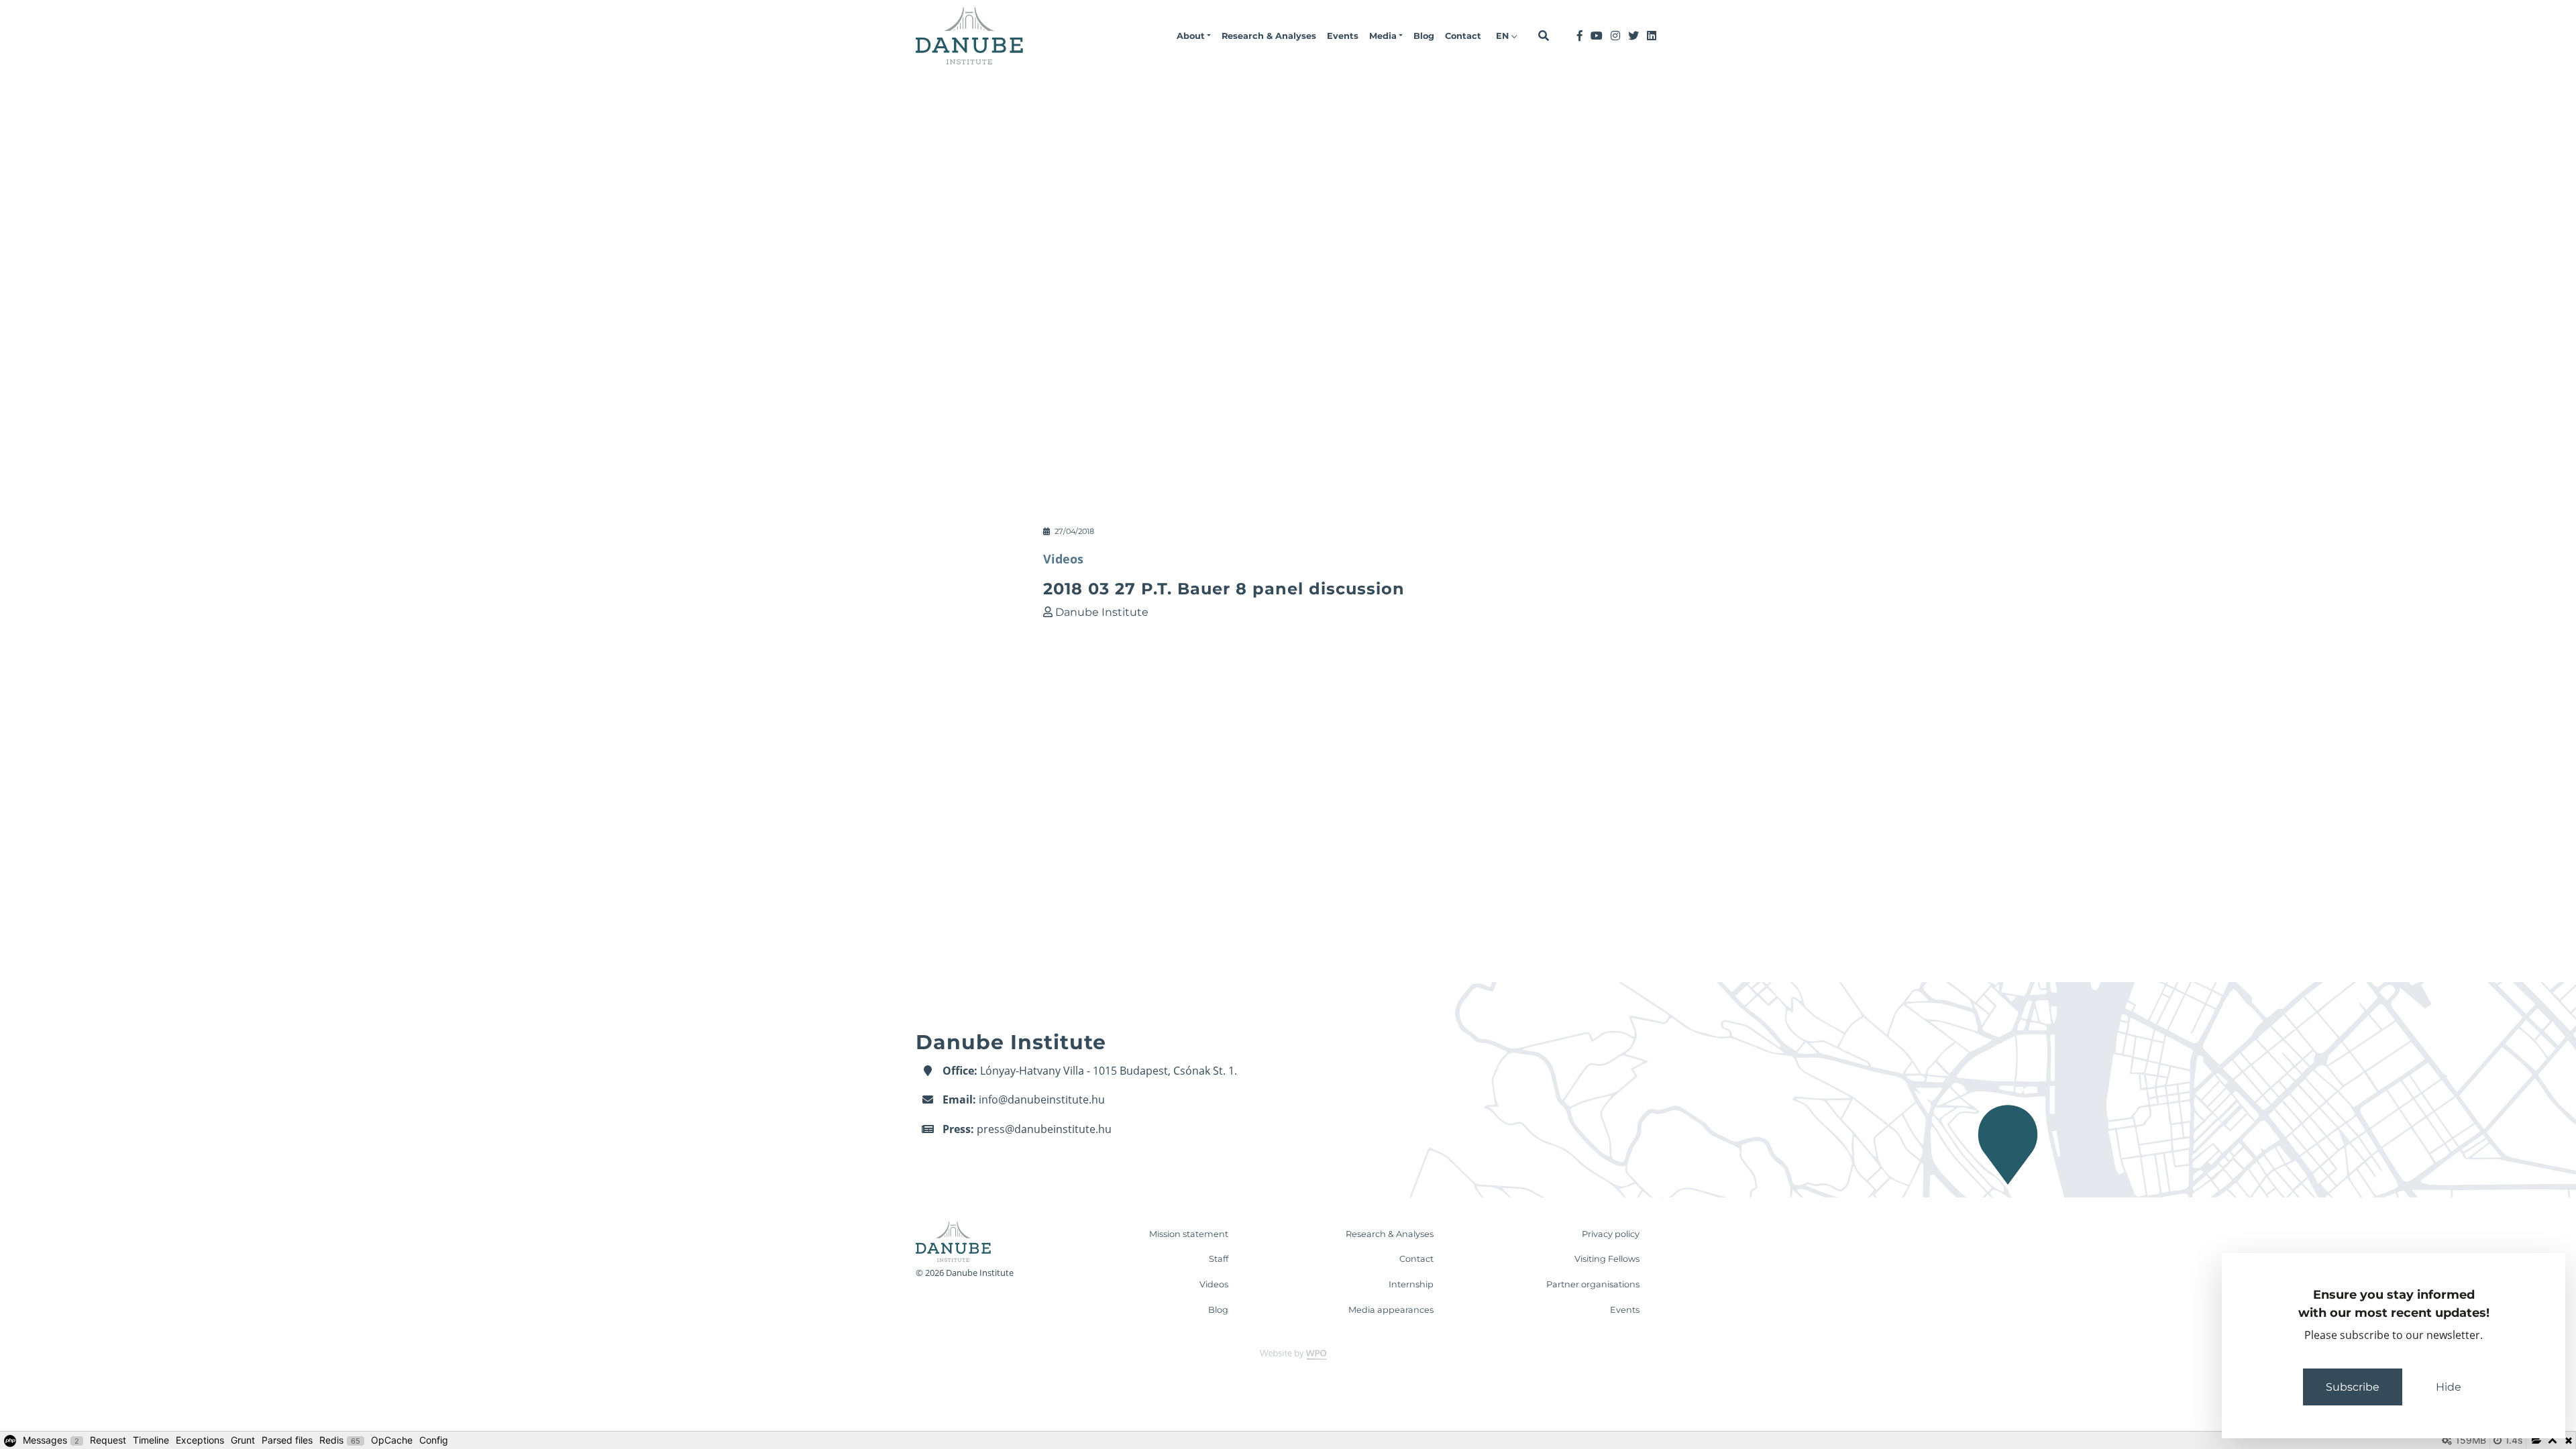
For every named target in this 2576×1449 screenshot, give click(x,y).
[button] (1194, 36)
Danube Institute (1102, 612)
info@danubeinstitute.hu (1042, 1099)
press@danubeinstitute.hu (1044, 1129)
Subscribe (2353, 1387)
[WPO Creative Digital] (1288, 1354)
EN (1504, 36)
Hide (2449, 1387)
